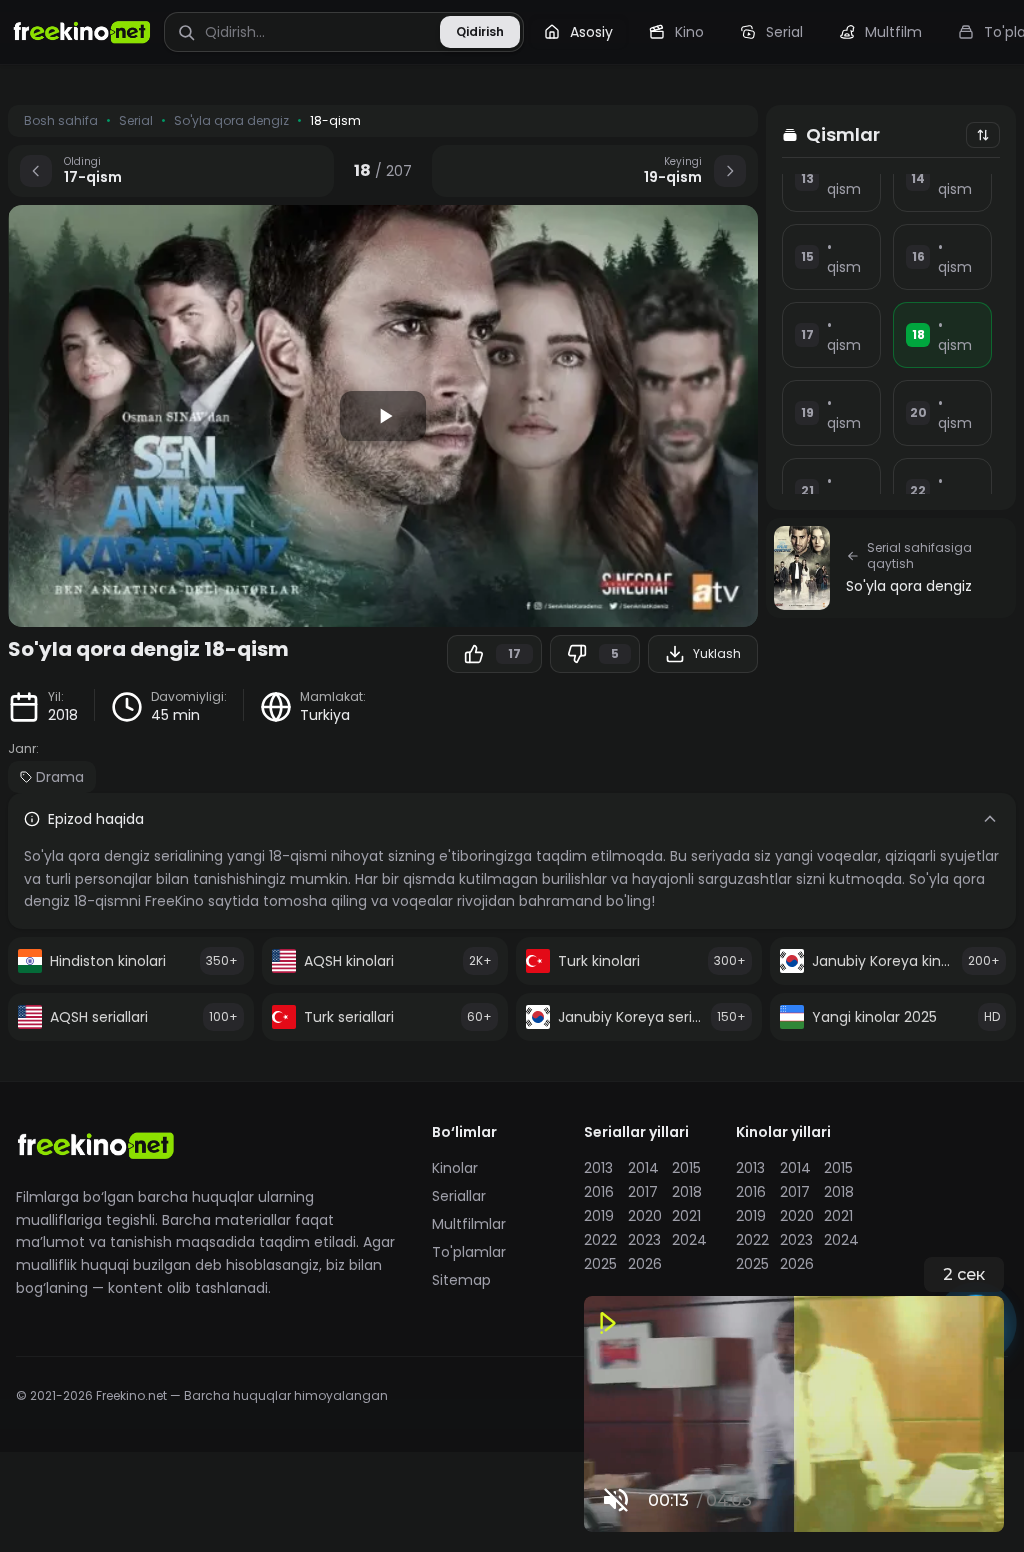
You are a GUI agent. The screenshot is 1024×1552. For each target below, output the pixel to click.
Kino (689, 32)
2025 (600, 1264)
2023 (644, 1240)
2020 (644, 1216)
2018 (63, 715)
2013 (598, 1168)
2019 (599, 1216)
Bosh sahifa (61, 121)
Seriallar (459, 1196)
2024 (688, 1240)
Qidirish (480, 31)
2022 (600, 1240)
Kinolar (455, 1168)
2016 (599, 1192)
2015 (686, 1168)
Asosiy (591, 32)
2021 (686, 1216)
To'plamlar (469, 1252)
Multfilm (893, 32)
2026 (644, 1264)
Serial (784, 32)
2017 (643, 1192)
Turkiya (325, 715)
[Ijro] (383, 416)
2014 (643, 1168)
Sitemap (461, 1280)
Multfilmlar (469, 1224)
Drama (60, 777)
